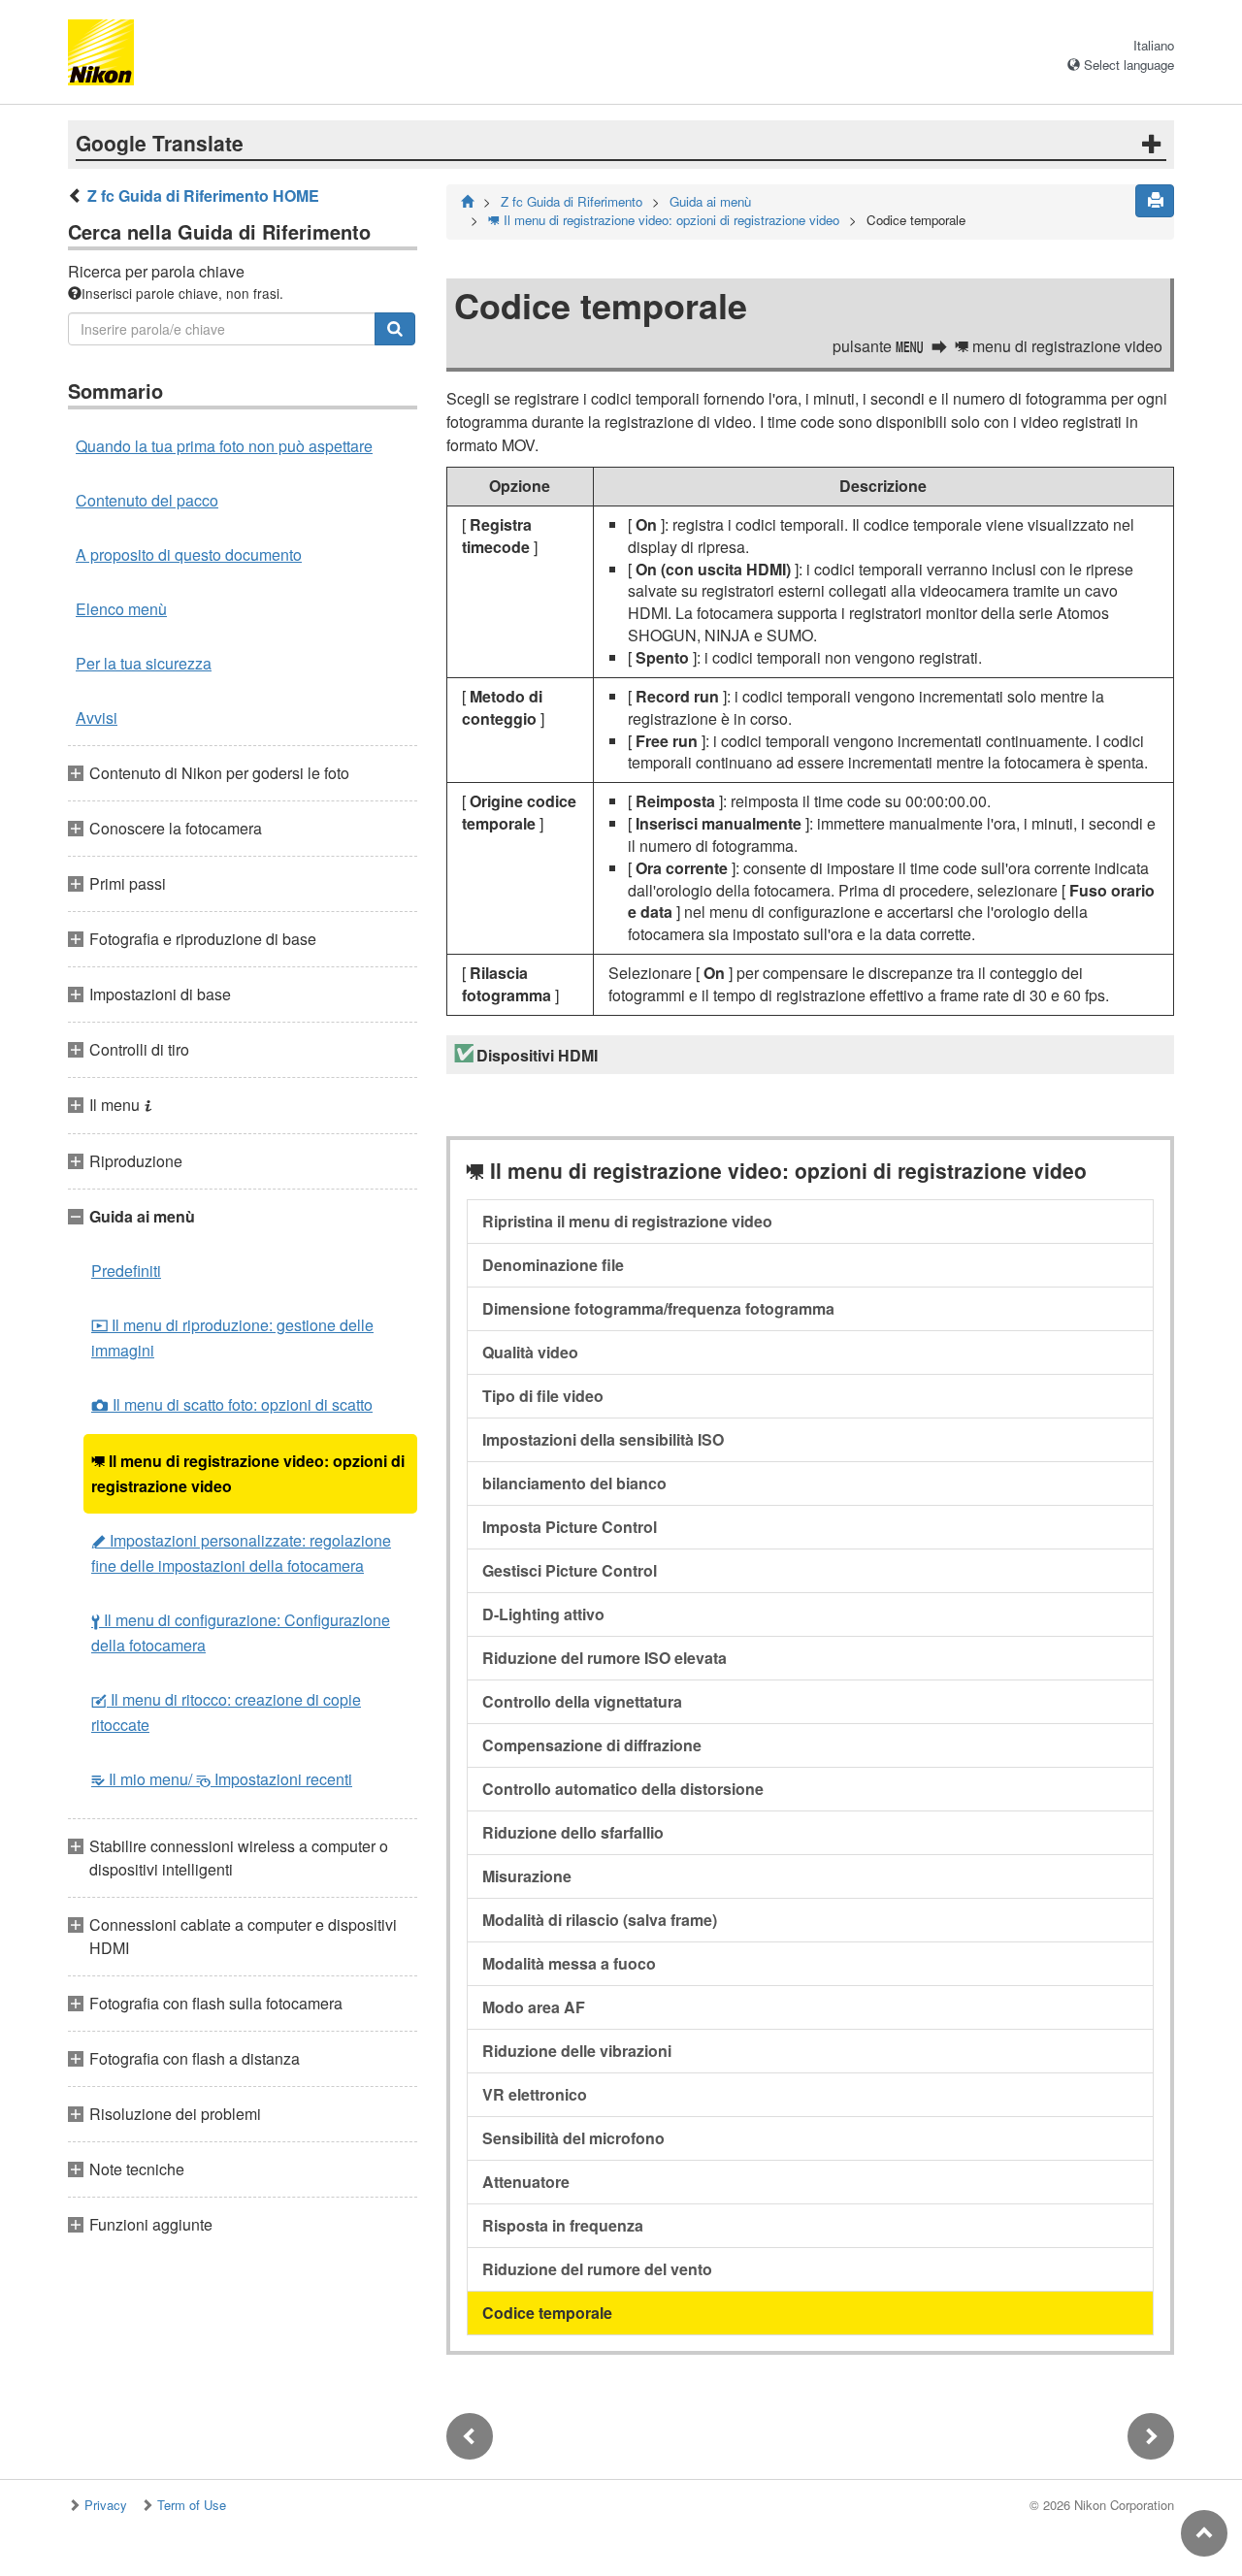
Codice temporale (547, 2313)
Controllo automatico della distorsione (623, 1789)
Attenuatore (526, 2182)
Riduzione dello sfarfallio (573, 1832)
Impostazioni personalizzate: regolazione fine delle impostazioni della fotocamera (241, 1553)
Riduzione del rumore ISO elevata (605, 1658)
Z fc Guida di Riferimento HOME (203, 196)
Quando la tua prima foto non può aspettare (224, 446)
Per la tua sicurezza (144, 663)
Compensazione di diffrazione (592, 1745)
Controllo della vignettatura (582, 1701)
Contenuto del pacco (147, 500)
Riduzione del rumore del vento (597, 2269)
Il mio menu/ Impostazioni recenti (222, 1779)
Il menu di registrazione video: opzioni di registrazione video (248, 1473)
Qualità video (530, 1352)
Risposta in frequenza (563, 2225)
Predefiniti (126, 1271)
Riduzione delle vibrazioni (577, 2051)
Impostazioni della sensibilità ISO (603, 1439)
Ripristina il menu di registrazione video (627, 1221)
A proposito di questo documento (189, 554)
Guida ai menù (710, 201)
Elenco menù (121, 609)
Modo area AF (534, 2007)
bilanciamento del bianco (574, 1483)
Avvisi (97, 717)
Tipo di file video (543, 1396)
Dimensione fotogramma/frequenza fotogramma (658, 1308)
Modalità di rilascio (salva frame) (600, 1920)
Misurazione (527, 1876)
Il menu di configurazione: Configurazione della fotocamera (241, 1632)
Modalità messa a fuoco (569, 1963)
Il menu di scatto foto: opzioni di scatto (232, 1404)
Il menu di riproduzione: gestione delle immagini (232, 1337)
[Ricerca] (395, 329)
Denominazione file (553, 1265)
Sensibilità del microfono (573, 2138)
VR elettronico (535, 2094)
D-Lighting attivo (543, 1614)
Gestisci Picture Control (570, 1570)
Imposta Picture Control (570, 1527)
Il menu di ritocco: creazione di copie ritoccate (226, 1712)
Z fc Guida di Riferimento (572, 201)
